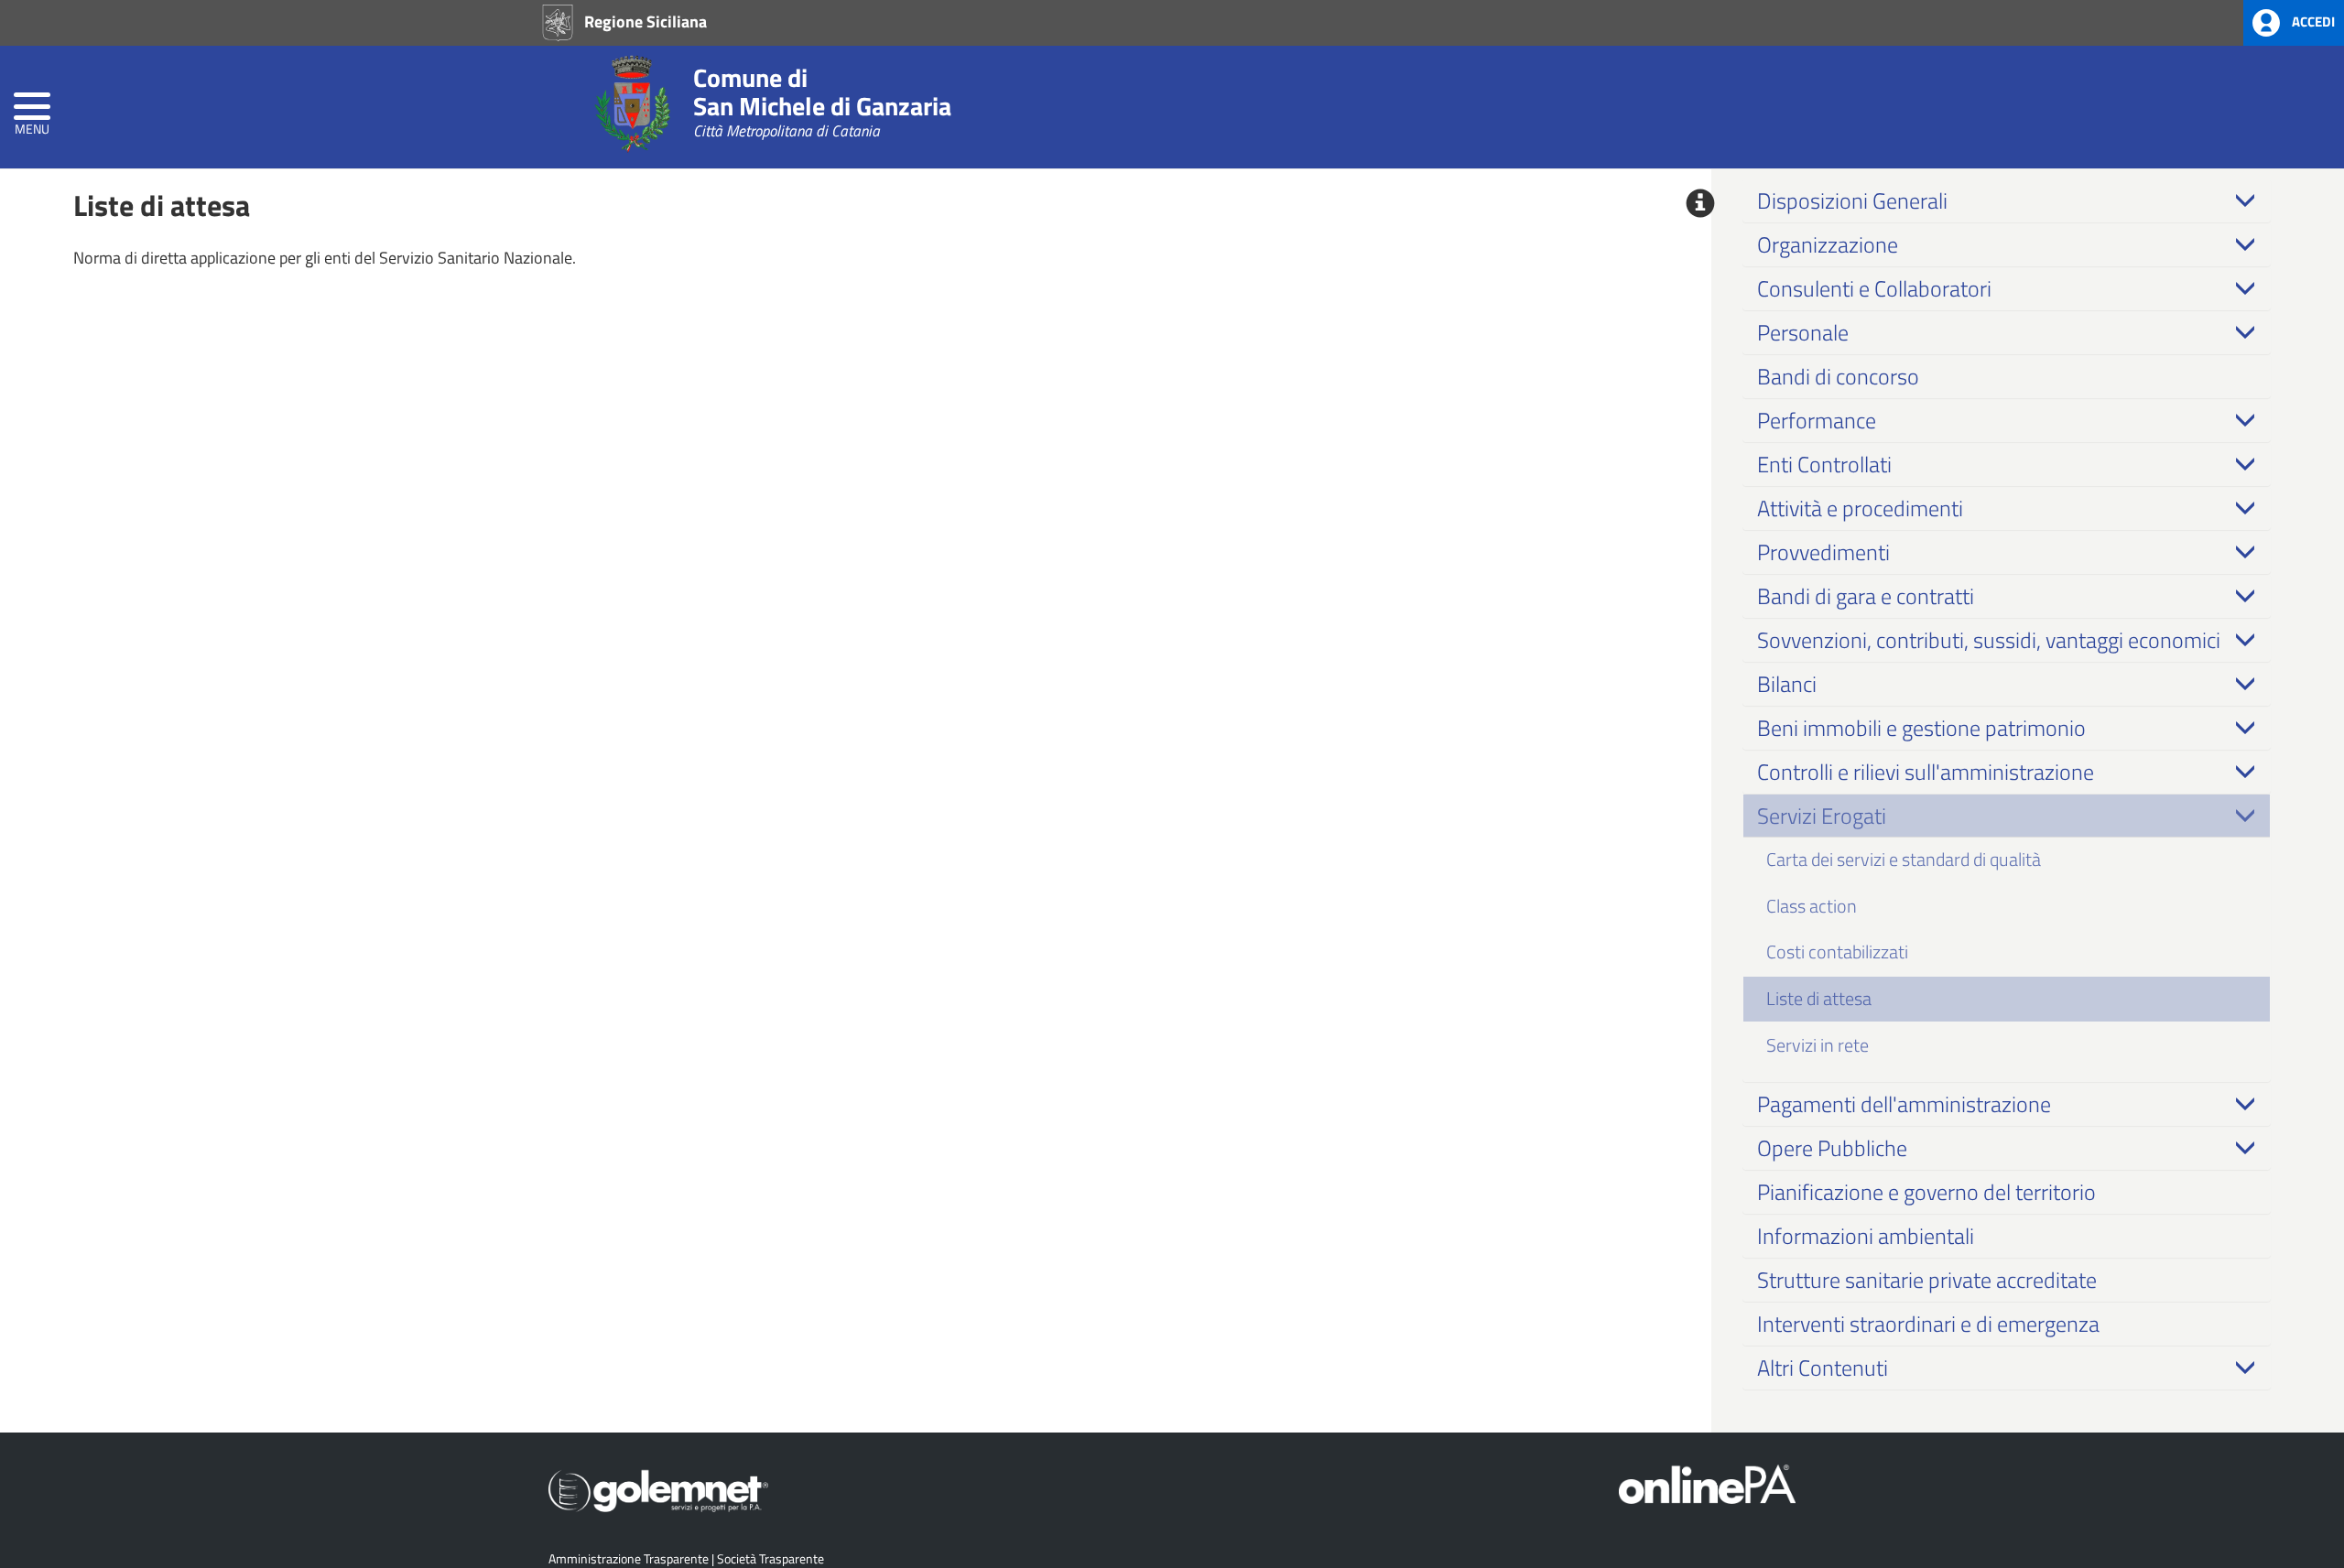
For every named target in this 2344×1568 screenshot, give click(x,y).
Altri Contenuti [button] (1823, 1368)
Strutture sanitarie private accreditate (1927, 1280)
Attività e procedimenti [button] (1860, 508)
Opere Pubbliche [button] (1832, 1148)
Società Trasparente (770, 1558)
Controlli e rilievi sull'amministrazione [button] (1926, 772)
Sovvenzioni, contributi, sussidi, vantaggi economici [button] (1989, 640)
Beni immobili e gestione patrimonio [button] (1921, 728)
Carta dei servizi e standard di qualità (1904, 859)
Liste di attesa (1819, 998)
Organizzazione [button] (1828, 244)
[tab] (2007, 200)
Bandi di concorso (1838, 376)
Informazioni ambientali (1866, 1236)
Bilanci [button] (1787, 684)
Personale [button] (1803, 332)
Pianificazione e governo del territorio (1926, 1192)
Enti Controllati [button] (1824, 464)
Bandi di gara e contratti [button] (1866, 596)
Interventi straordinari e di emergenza (1928, 1324)
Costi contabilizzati (1837, 952)
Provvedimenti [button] (1823, 552)
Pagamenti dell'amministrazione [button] (1904, 1104)
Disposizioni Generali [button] (1852, 200)
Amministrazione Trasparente (629, 1558)
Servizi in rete (1818, 1045)
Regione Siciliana (644, 21)
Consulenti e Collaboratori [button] (1874, 288)
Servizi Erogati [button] (1822, 816)
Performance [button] (1817, 420)
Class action (1812, 906)
